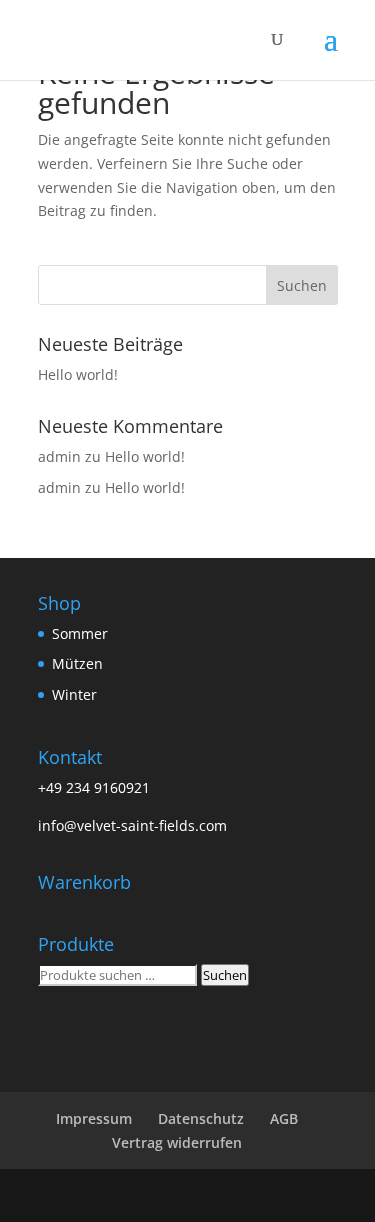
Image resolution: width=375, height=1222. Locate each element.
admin (59, 456)
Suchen (225, 975)
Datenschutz (201, 1118)
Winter (74, 694)
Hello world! (78, 374)
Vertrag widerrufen (177, 1142)
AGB (284, 1118)
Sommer (80, 633)
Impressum (94, 1118)
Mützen (77, 663)
